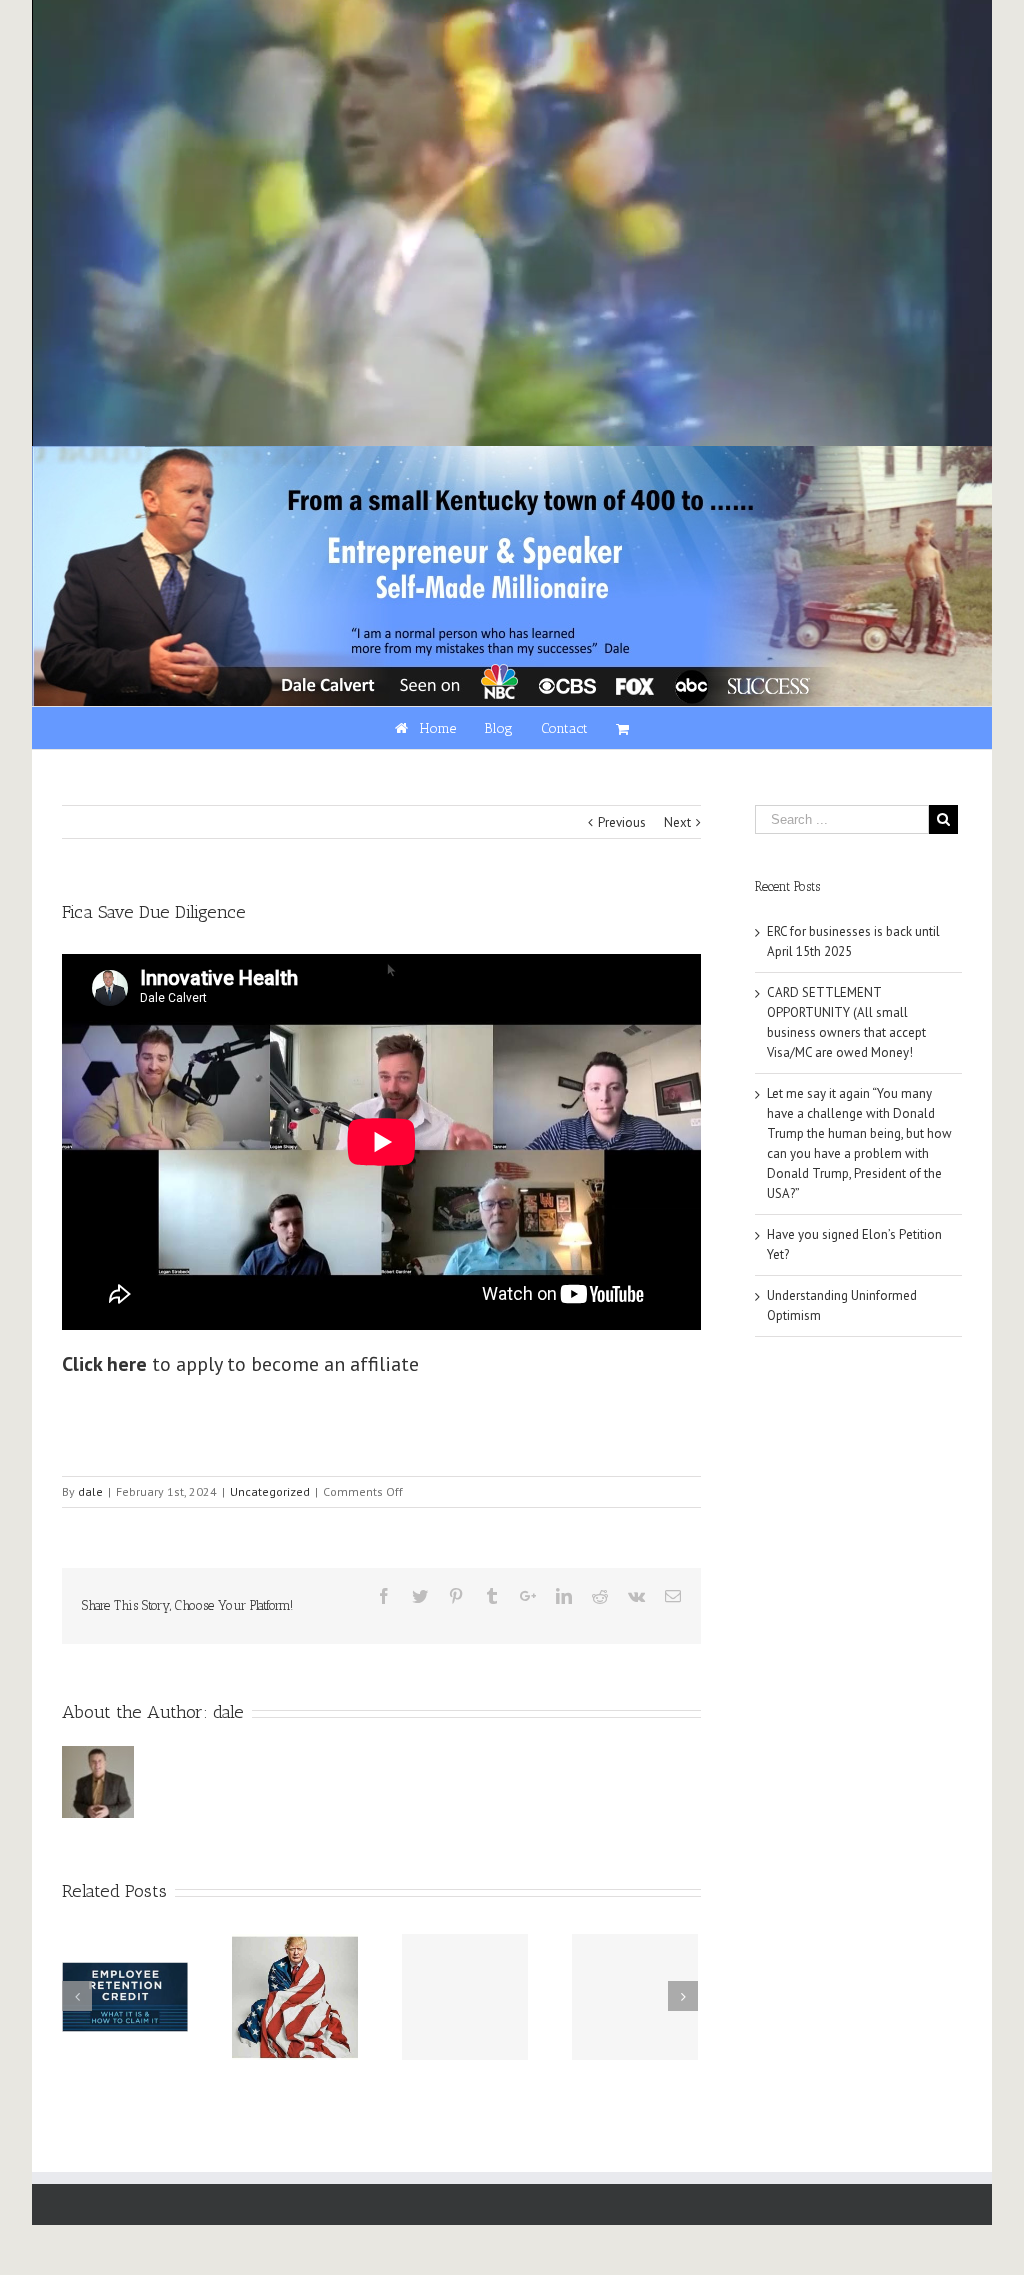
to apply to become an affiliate (240, 1364)
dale (90, 1491)
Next (677, 822)
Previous (622, 822)
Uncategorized (270, 1491)
